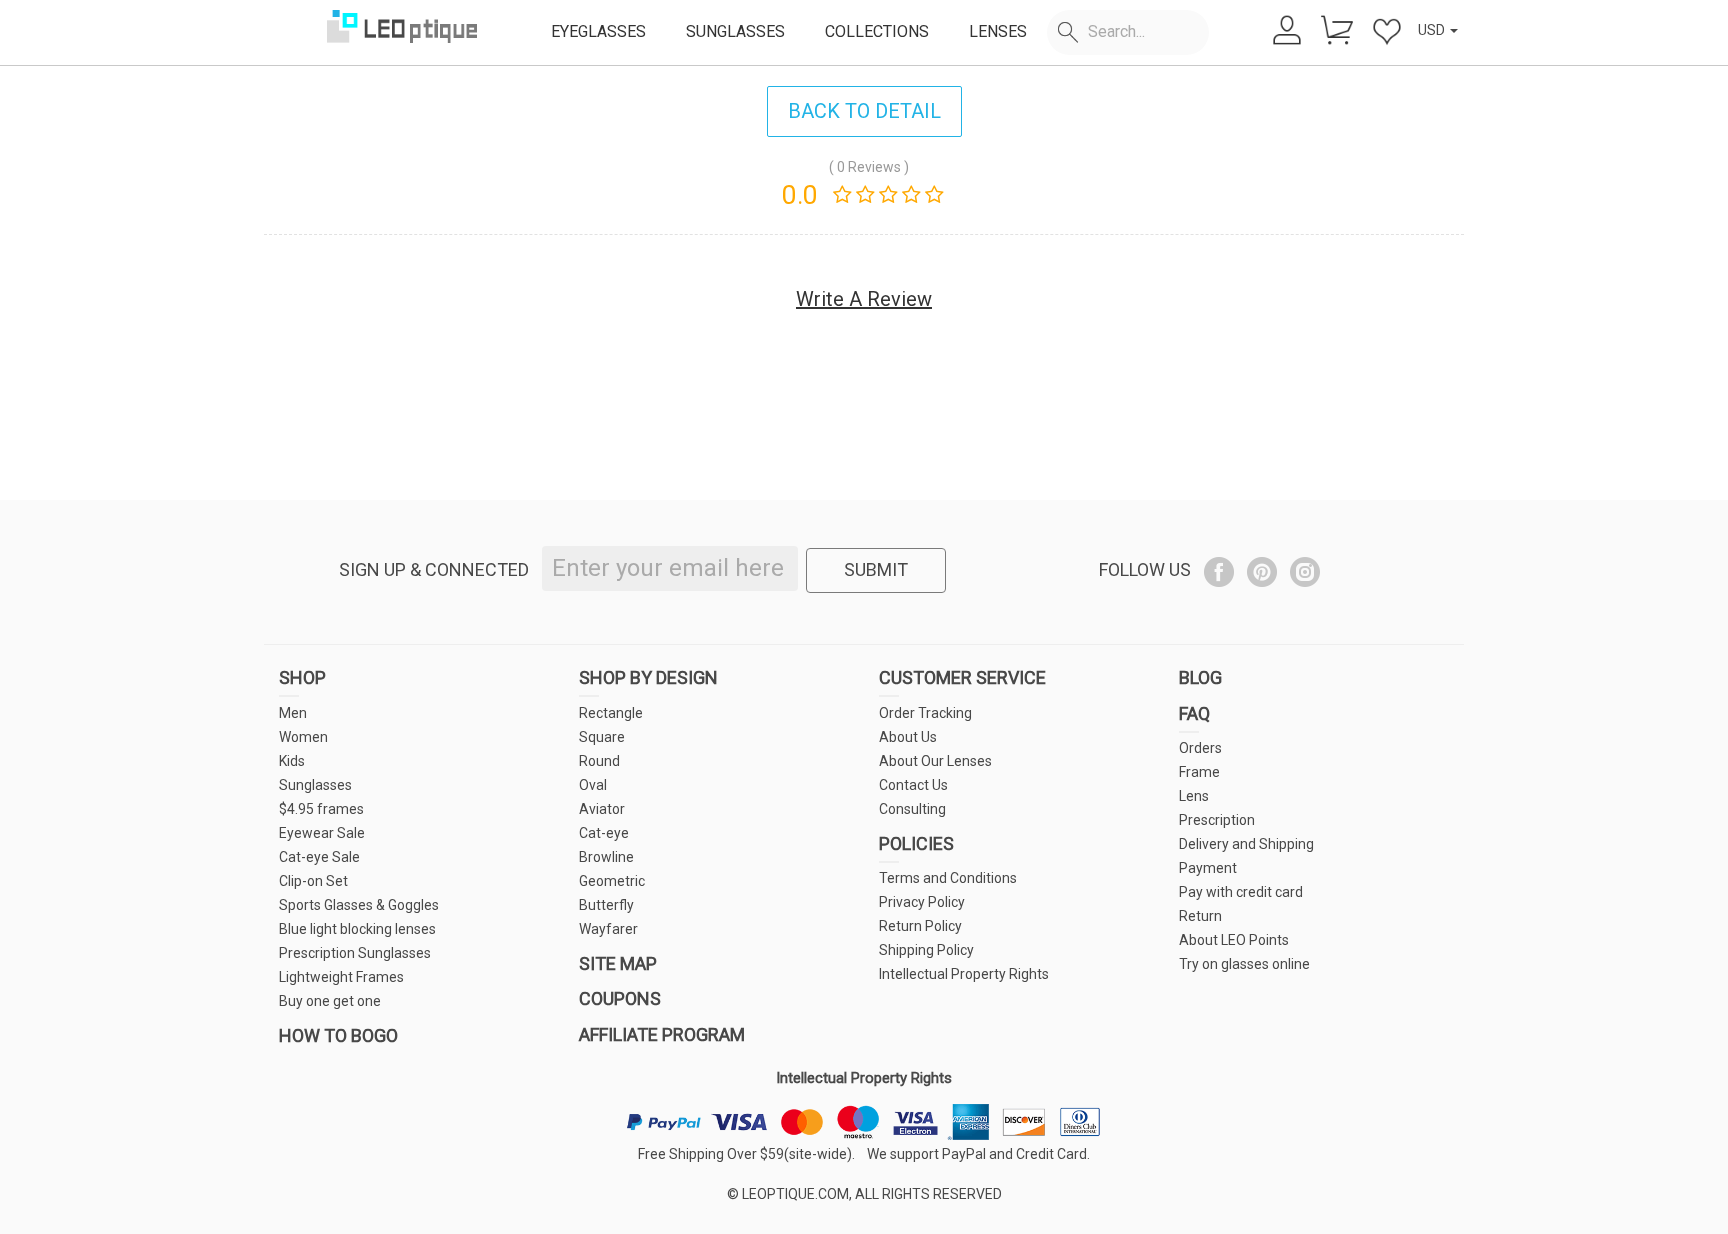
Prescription (1217, 820)
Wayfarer (608, 929)
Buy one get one (330, 1001)
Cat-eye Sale (319, 857)
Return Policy (920, 926)
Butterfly (606, 905)
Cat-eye (604, 833)
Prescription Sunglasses (355, 953)
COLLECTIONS (877, 31)
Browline (606, 857)
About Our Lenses (935, 761)
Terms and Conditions (948, 878)
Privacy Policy (922, 902)
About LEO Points (1234, 940)
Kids (292, 761)
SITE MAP (618, 963)
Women (303, 737)
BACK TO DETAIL (864, 111)
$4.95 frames (321, 809)
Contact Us (913, 785)
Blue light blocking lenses (357, 929)
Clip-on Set (313, 881)
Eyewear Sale (322, 833)
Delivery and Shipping (1246, 844)
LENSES (998, 31)
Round (599, 761)
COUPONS (620, 998)
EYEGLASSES (598, 31)
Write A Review (864, 299)
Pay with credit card (1241, 892)
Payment (1208, 868)
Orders (1200, 748)
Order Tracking (925, 713)
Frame (1199, 772)
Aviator (602, 809)
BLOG (1200, 677)
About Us (908, 737)
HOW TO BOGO (338, 1035)
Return (1200, 916)
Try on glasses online (1244, 964)
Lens (1194, 796)
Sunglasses (315, 785)
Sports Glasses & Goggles (359, 905)
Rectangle (611, 713)
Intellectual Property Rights (964, 974)
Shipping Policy (926, 950)
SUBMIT (876, 569)
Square (602, 737)
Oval (593, 785)
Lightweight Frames (341, 977)
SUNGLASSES (735, 31)
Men (293, 713)
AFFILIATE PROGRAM (662, 1034)
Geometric (612, 881)
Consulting (912, 809)
